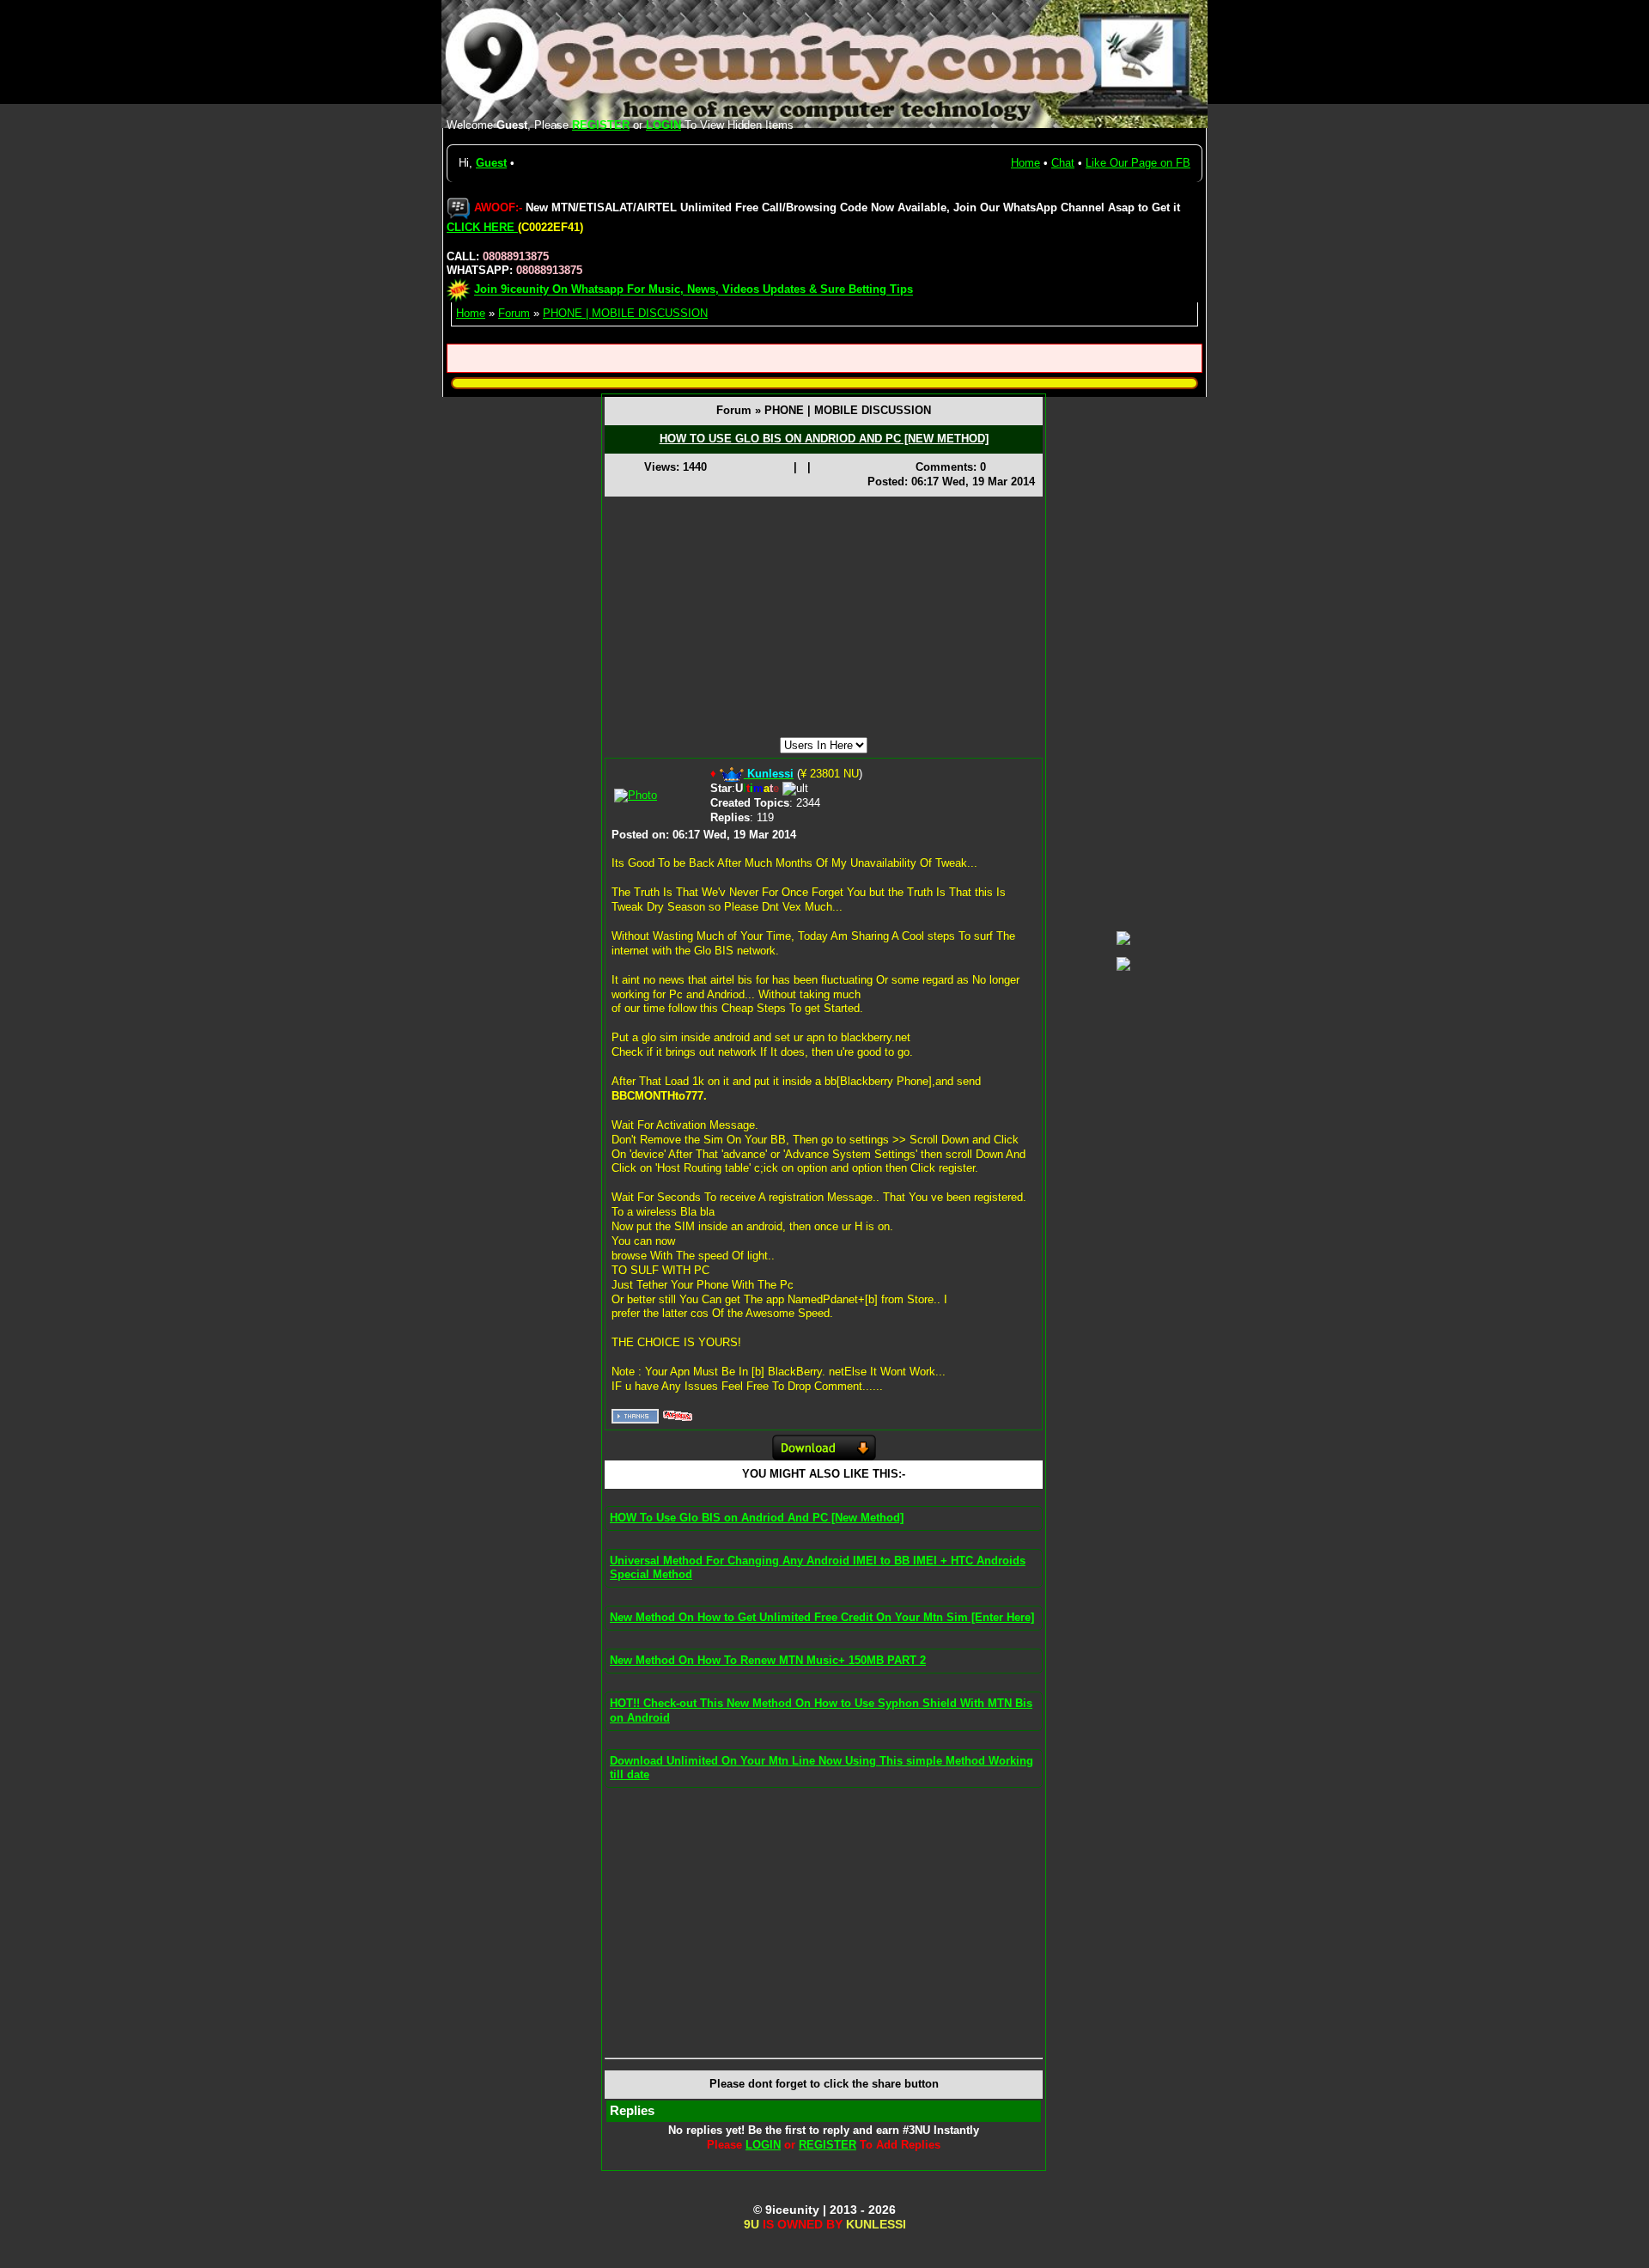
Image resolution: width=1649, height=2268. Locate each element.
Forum (514, 313)
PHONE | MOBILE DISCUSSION (625, 313)
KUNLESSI (876, 2224)
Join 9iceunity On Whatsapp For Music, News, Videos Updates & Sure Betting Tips (694, 290)
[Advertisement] (824, 617)
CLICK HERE (482, 227)
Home (1025, 163)
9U (751, 2224)
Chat (1063, 163)
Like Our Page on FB (1138, 163)
